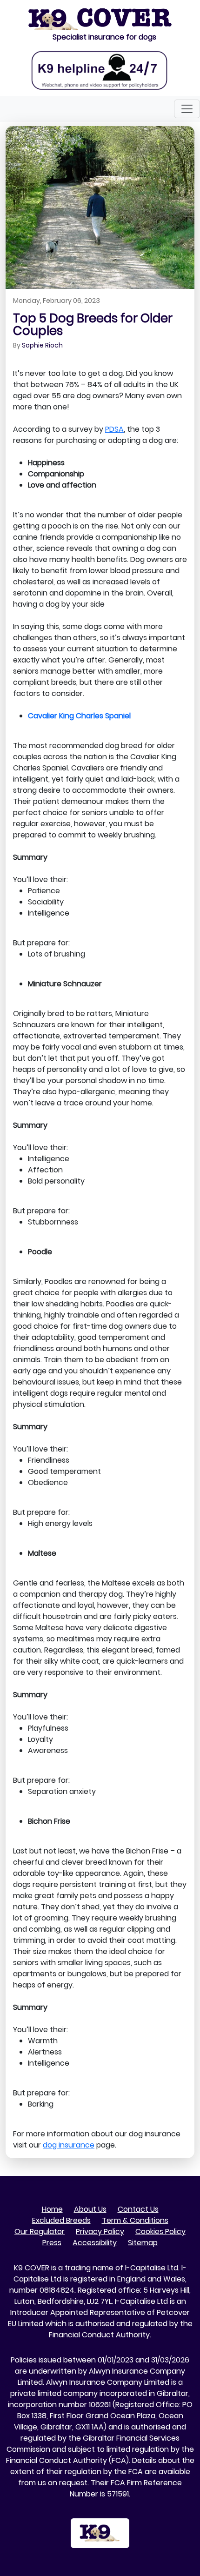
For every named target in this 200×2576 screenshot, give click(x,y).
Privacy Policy (100, 2231)
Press (52, 2243)
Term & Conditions (135, 2220)
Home (52, 2209)
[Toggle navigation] (187, 109)
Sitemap (143, 2243)
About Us (90, 2209)
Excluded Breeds (61, 2220)
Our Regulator (40, 2231)
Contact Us (138, 2209)
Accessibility (95, 2243)
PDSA (114, 429)
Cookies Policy (160, 2231)
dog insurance (69, 2145)
